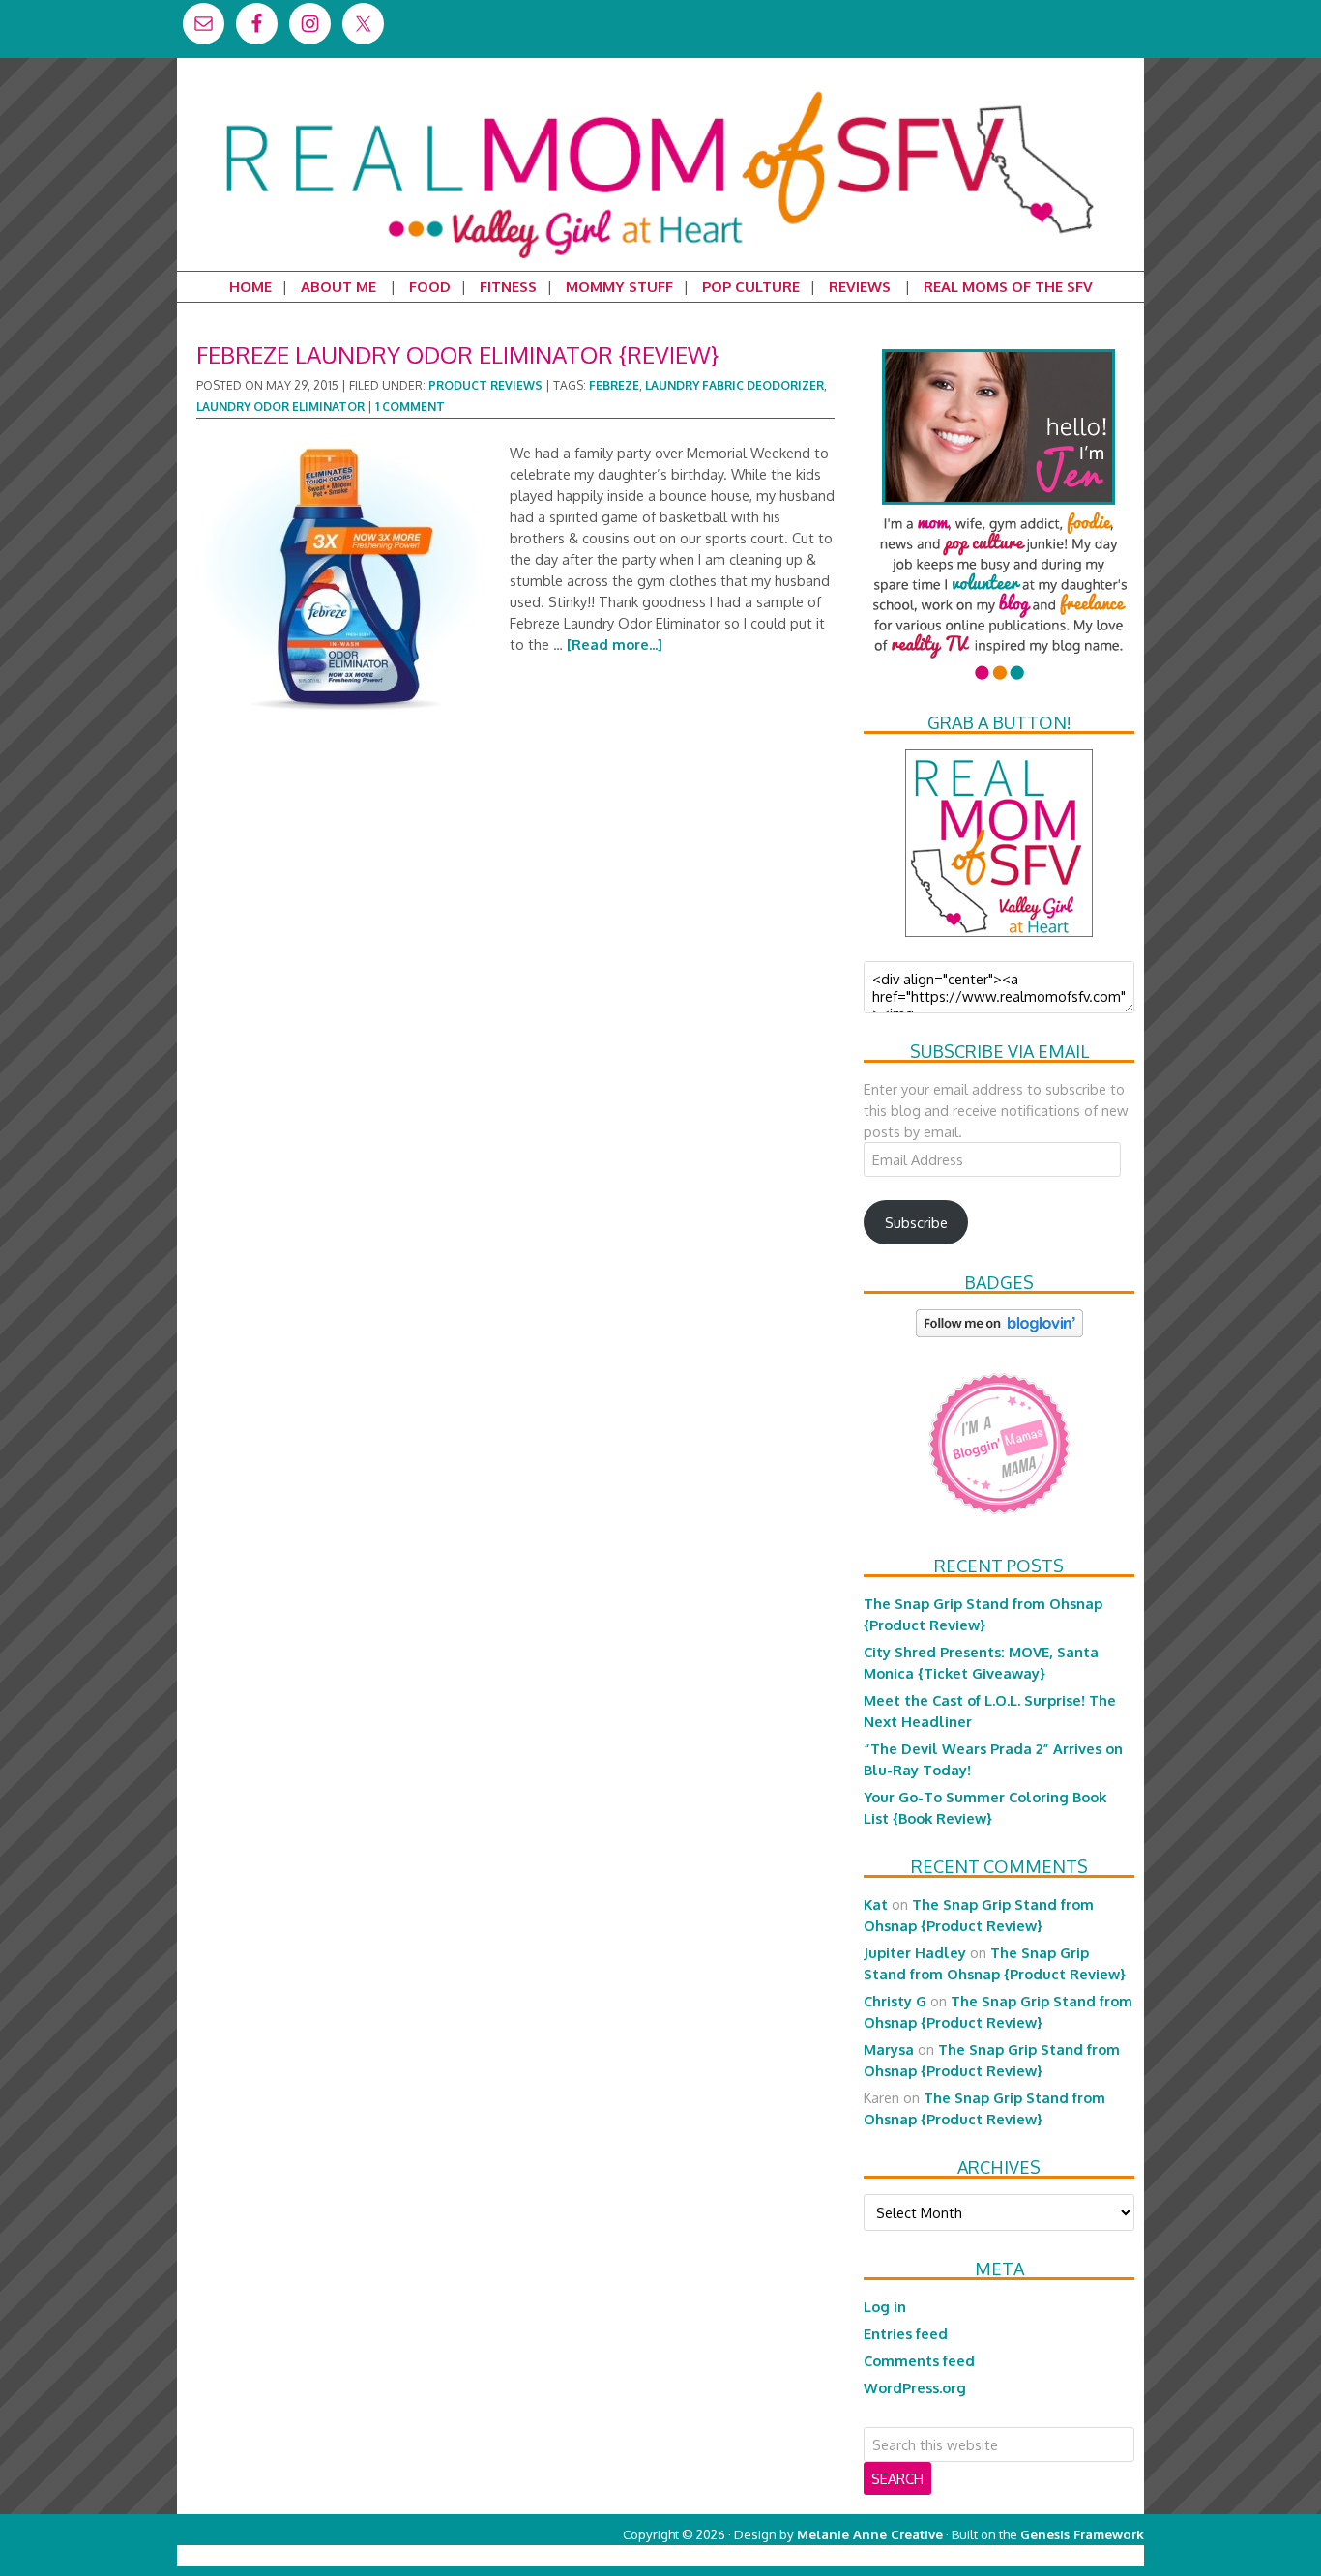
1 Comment (410, 407)
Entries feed (906, 2333)
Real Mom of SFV (660, 91)
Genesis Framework (1082, 2534)
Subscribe (916, 1222)
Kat (876, 1904)
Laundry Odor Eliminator (280, 407)
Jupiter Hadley (915, 1952)
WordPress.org (915, 2387)
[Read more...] (615, 644)
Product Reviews (485, 385)
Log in (885, 2306)
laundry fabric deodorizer (734, 385)
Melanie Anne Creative (870, 2534)
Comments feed (919, 2360)
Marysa (889, 2049)
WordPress (1061, 2555)
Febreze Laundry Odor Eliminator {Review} (457, 354)
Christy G (895, 2001)
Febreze (614, 385)
